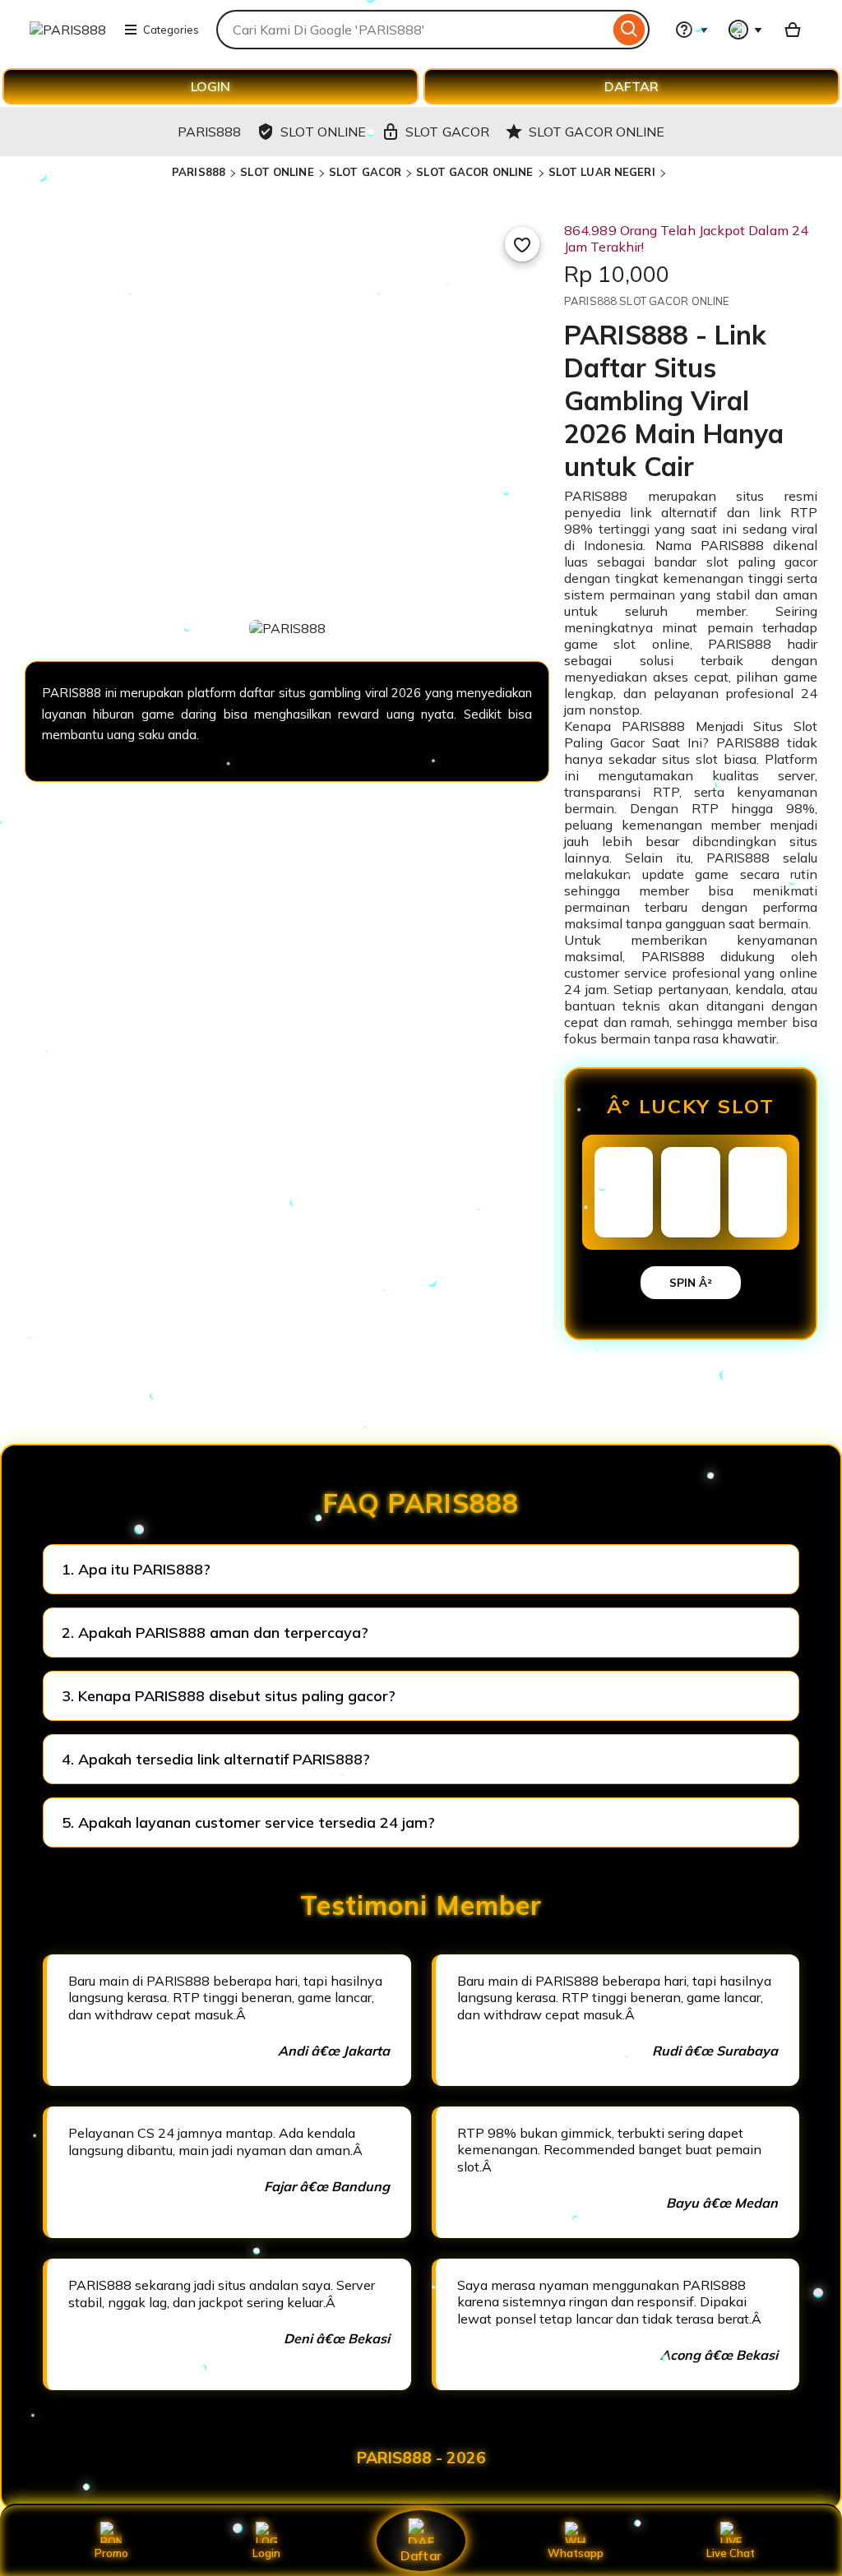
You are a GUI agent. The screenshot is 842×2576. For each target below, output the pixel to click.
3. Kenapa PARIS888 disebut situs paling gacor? (229, 1696)
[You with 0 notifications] (746, 30)
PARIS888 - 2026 (421, 2458)
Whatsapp (576, 2553)
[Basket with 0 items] (793, 30)
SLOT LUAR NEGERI (602, 172)
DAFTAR (631, 86)
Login (266, 2553)
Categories (171, 30)
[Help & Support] (692, 30)
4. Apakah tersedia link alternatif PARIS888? (216, 1759)
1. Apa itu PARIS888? (136, 1569)
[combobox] (413, 30)
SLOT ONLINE (277, 172)
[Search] (629, 30)
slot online (651, 644)
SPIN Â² (691, 1283)
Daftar (421, 2555)
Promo (111, 2553)
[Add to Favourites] (522, 244)
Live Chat (731, 2553)
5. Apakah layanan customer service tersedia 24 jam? (248, 1822)
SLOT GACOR (365, 172)
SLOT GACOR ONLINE (474, 172)
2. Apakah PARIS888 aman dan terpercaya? (215, 1633)
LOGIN (210, 86)
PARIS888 (199, 172)
